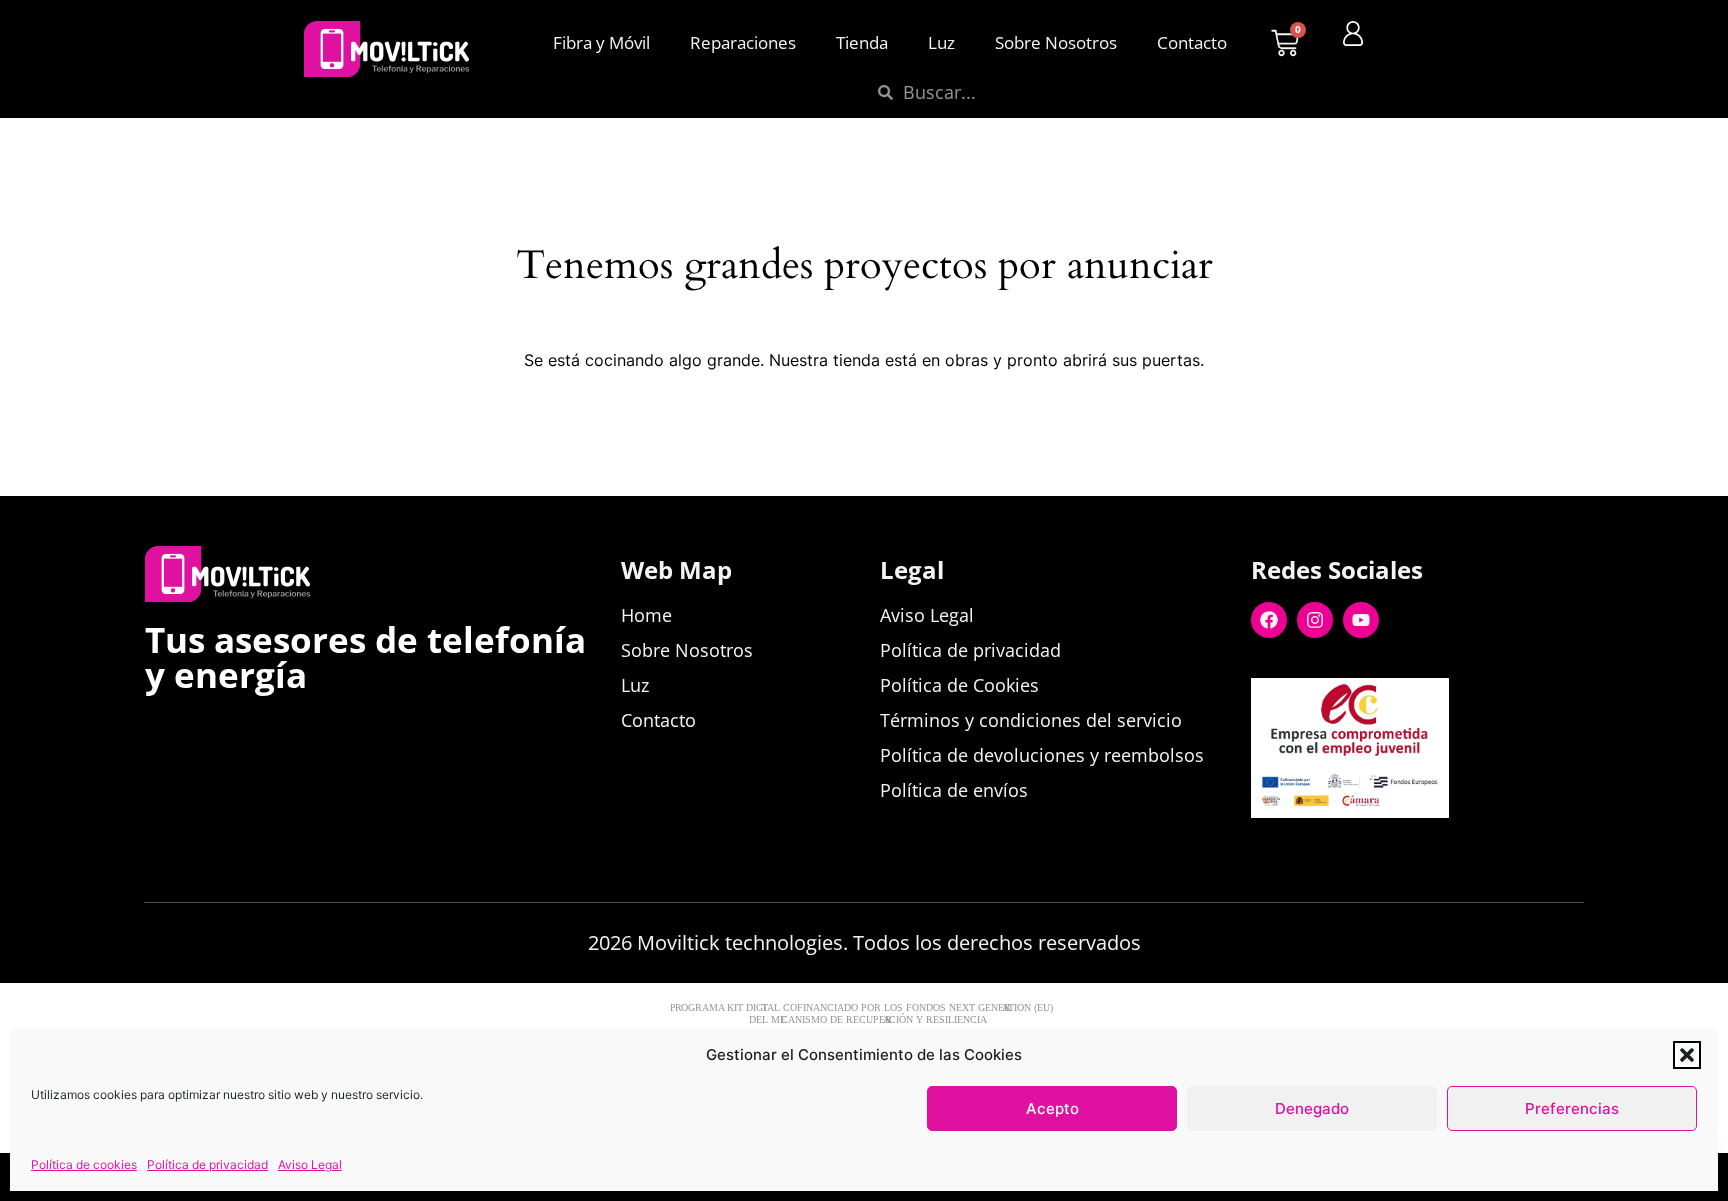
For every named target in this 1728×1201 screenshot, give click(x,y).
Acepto (1052, 1108)
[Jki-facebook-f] (1263, 850)
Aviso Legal (310, 1164)
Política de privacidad (207, 1164)
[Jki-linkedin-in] (1355, 850)
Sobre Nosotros (1056, 42)
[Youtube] (1361, 620)
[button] (1687, 1055)
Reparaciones (743, 42)
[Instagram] (1315, 620)
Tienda (862, 42)
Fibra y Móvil (601, 42)
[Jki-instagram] (1401, 850)
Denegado (1312, 1108)
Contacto (1192, 42)
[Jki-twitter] (1309, 850)
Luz (941, 42)
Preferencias (1572, 1108)
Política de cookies (84, 1164)
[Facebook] (1269, 620)
